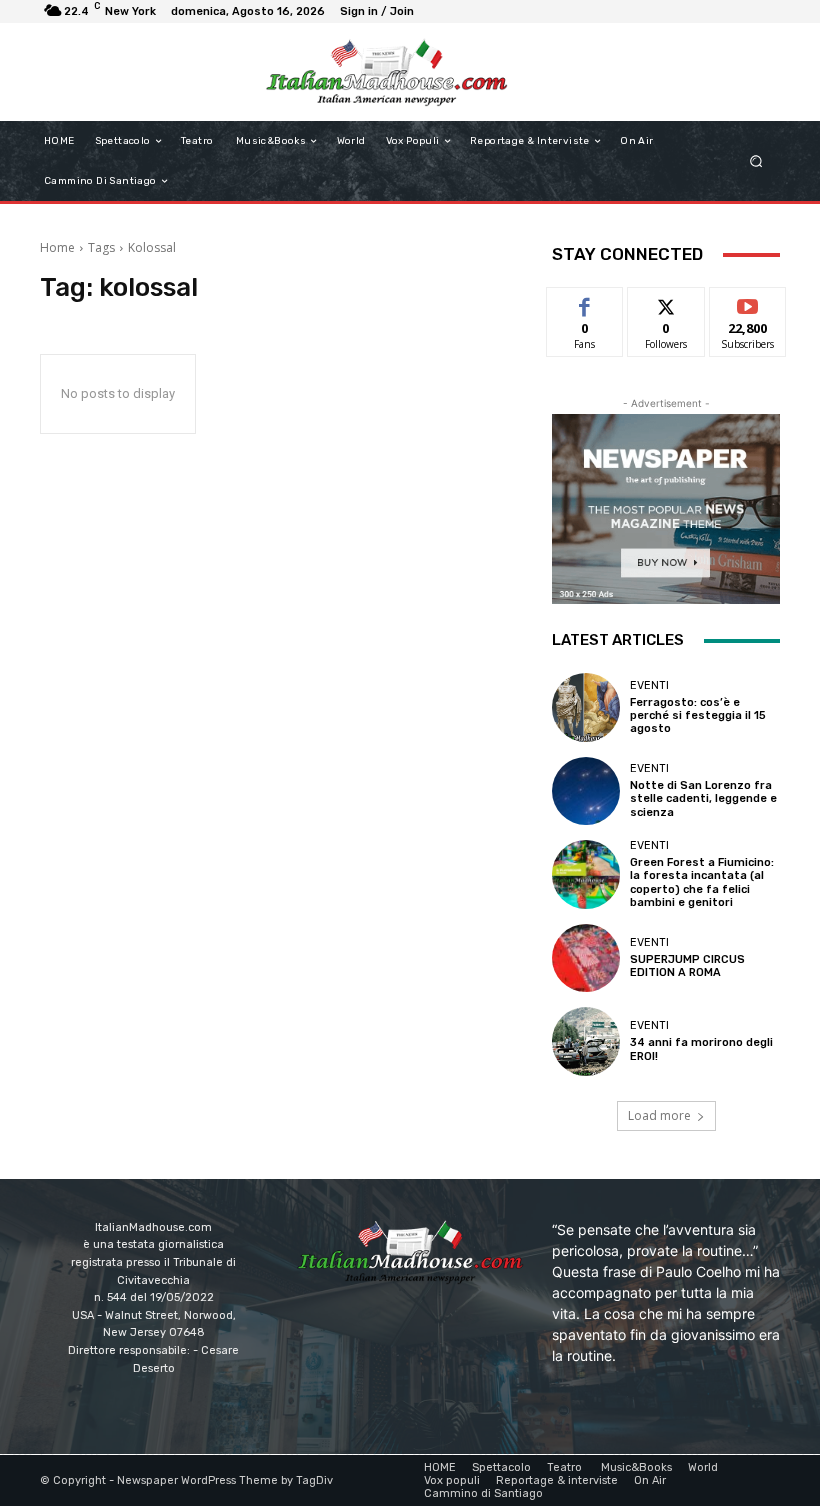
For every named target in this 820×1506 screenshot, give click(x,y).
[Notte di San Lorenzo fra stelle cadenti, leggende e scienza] (586, 791)
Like (585, 302)
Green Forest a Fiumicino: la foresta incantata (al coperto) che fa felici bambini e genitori (702, 882)
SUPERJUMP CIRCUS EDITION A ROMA (687, 966)
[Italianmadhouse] (386, 72)
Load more (659, 1115)
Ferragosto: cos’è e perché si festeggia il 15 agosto (698, 715)
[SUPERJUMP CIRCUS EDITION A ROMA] (586, 958)
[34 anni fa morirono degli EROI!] (586, 1041)
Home (57, 247)
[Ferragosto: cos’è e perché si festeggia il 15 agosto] (586, 707)
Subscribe (748, 302)
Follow (666, 302)
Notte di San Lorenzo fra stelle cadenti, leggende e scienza (703, 798)
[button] (756, 161)
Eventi (649, 685)
